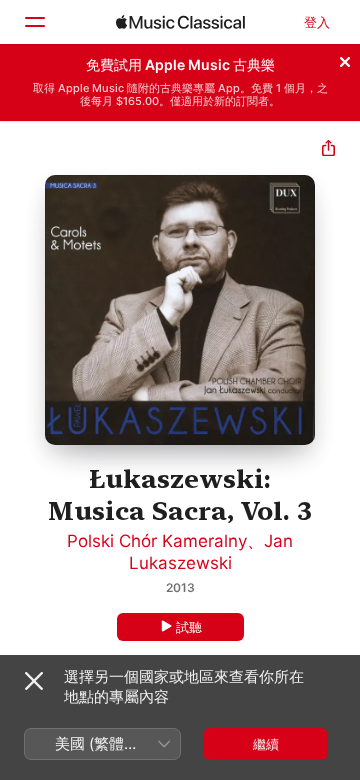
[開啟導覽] (34, 22)
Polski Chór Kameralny (157, 541)
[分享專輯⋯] (328, 150)
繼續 (266, 744)
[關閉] (345, 59)
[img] (180, 22)
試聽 (189, 627)
